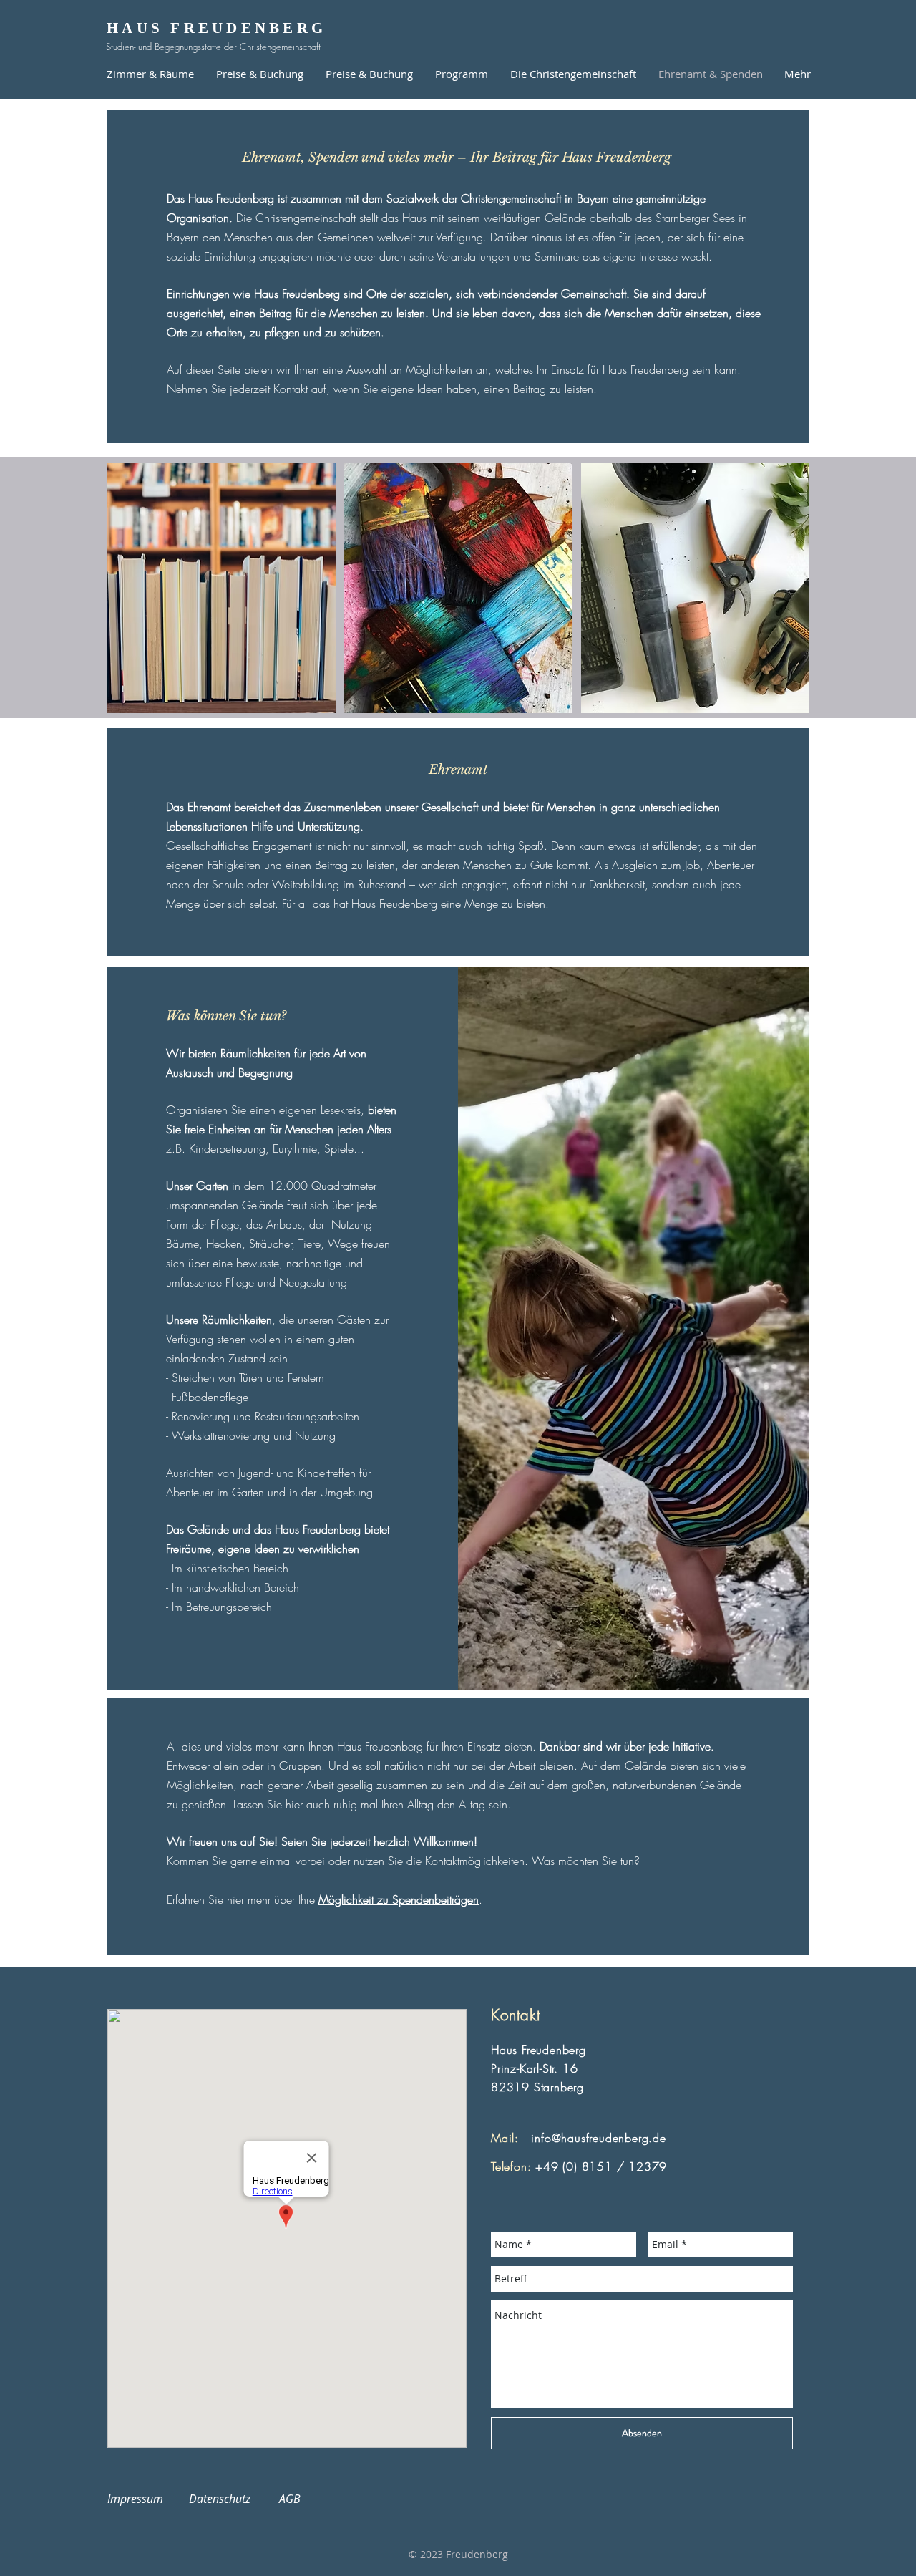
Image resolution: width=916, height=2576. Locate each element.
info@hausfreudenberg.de (598, 2138)
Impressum (144, 2499)
